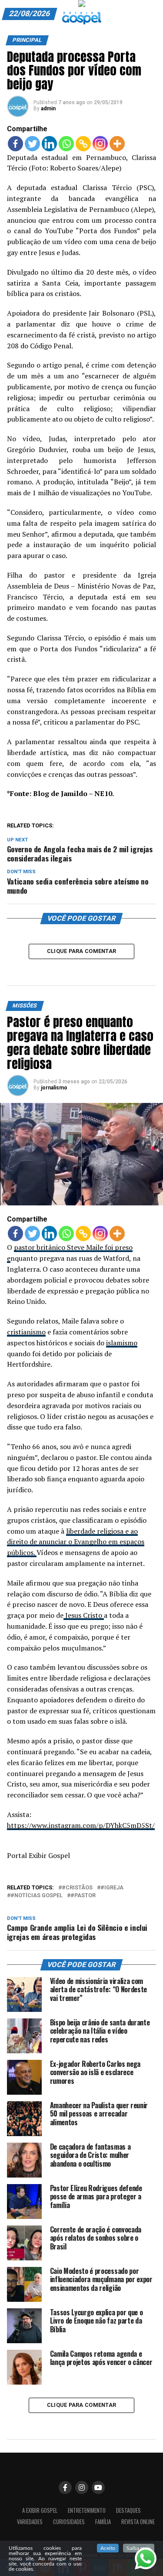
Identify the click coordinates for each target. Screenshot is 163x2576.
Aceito (108, 2548)
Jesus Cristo (84, 1615)
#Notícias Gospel (37, 1896)
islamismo (122, 1343)
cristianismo (26, 1332)
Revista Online (138, 2522)
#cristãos (77, 1888)
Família (103, 2522)
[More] (117, 144)
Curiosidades (69, 2522)
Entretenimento (87, 2510)
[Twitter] (32, 144)
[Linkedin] (49, 144)
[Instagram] (100, 144)
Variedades (30, 2522)
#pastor (83, 1896)
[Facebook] (15, 144)
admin (48, 109)
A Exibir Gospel (40, 2510)
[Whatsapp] (66, 144)
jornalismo (54, 1088)
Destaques (128, 2510)
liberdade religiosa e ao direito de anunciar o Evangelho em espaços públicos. (76, 1542)
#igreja (112, 1888)
